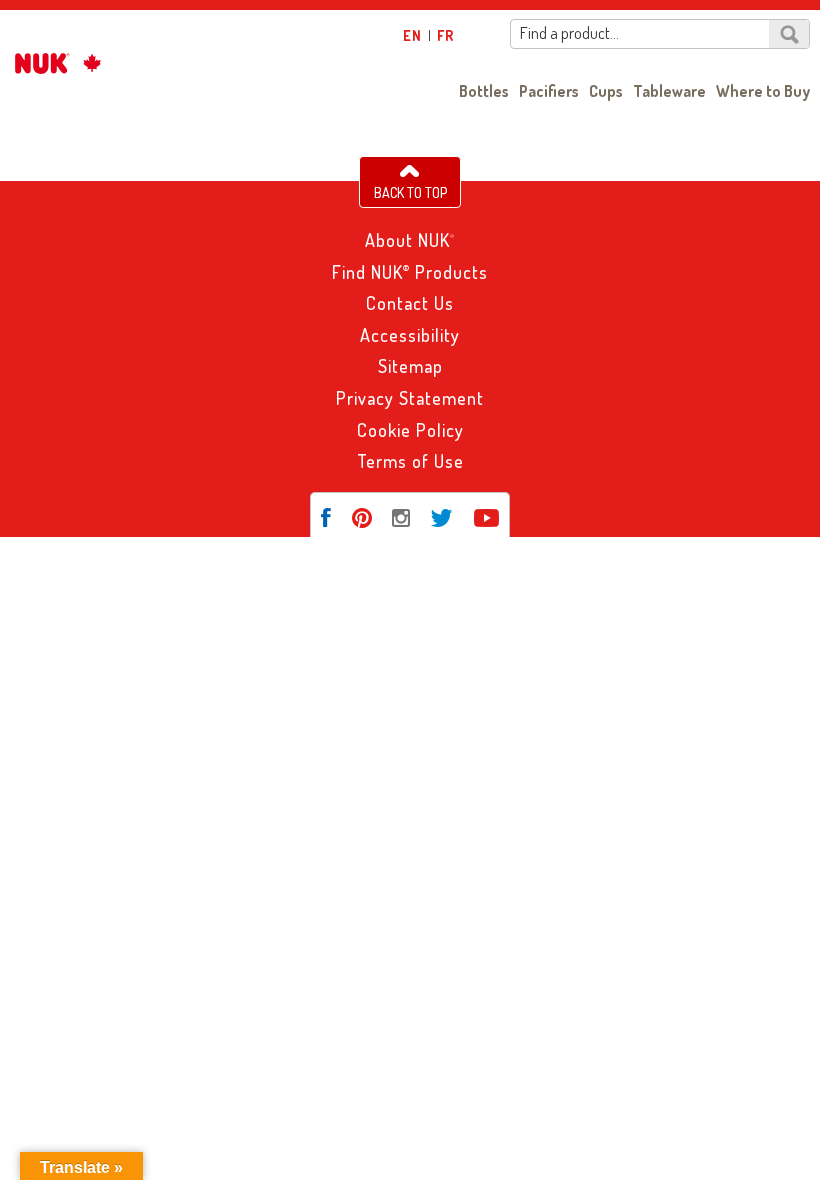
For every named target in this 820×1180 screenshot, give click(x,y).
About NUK (410, 240)
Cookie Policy (410, 430)
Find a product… (569, 33)
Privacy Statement (410, 398)
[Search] (789, 34)
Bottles (484, 91)
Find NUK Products (410, 272)
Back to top (410, 192)
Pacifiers (549, 91)
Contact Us (410, 303)
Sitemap (410, 366)
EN (412, 35)
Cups (606, 91)
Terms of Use (410, 461)
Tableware (669, 91)
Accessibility (410, 335)
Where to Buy (763, 91)
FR (445, 35)
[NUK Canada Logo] (53, 63)
